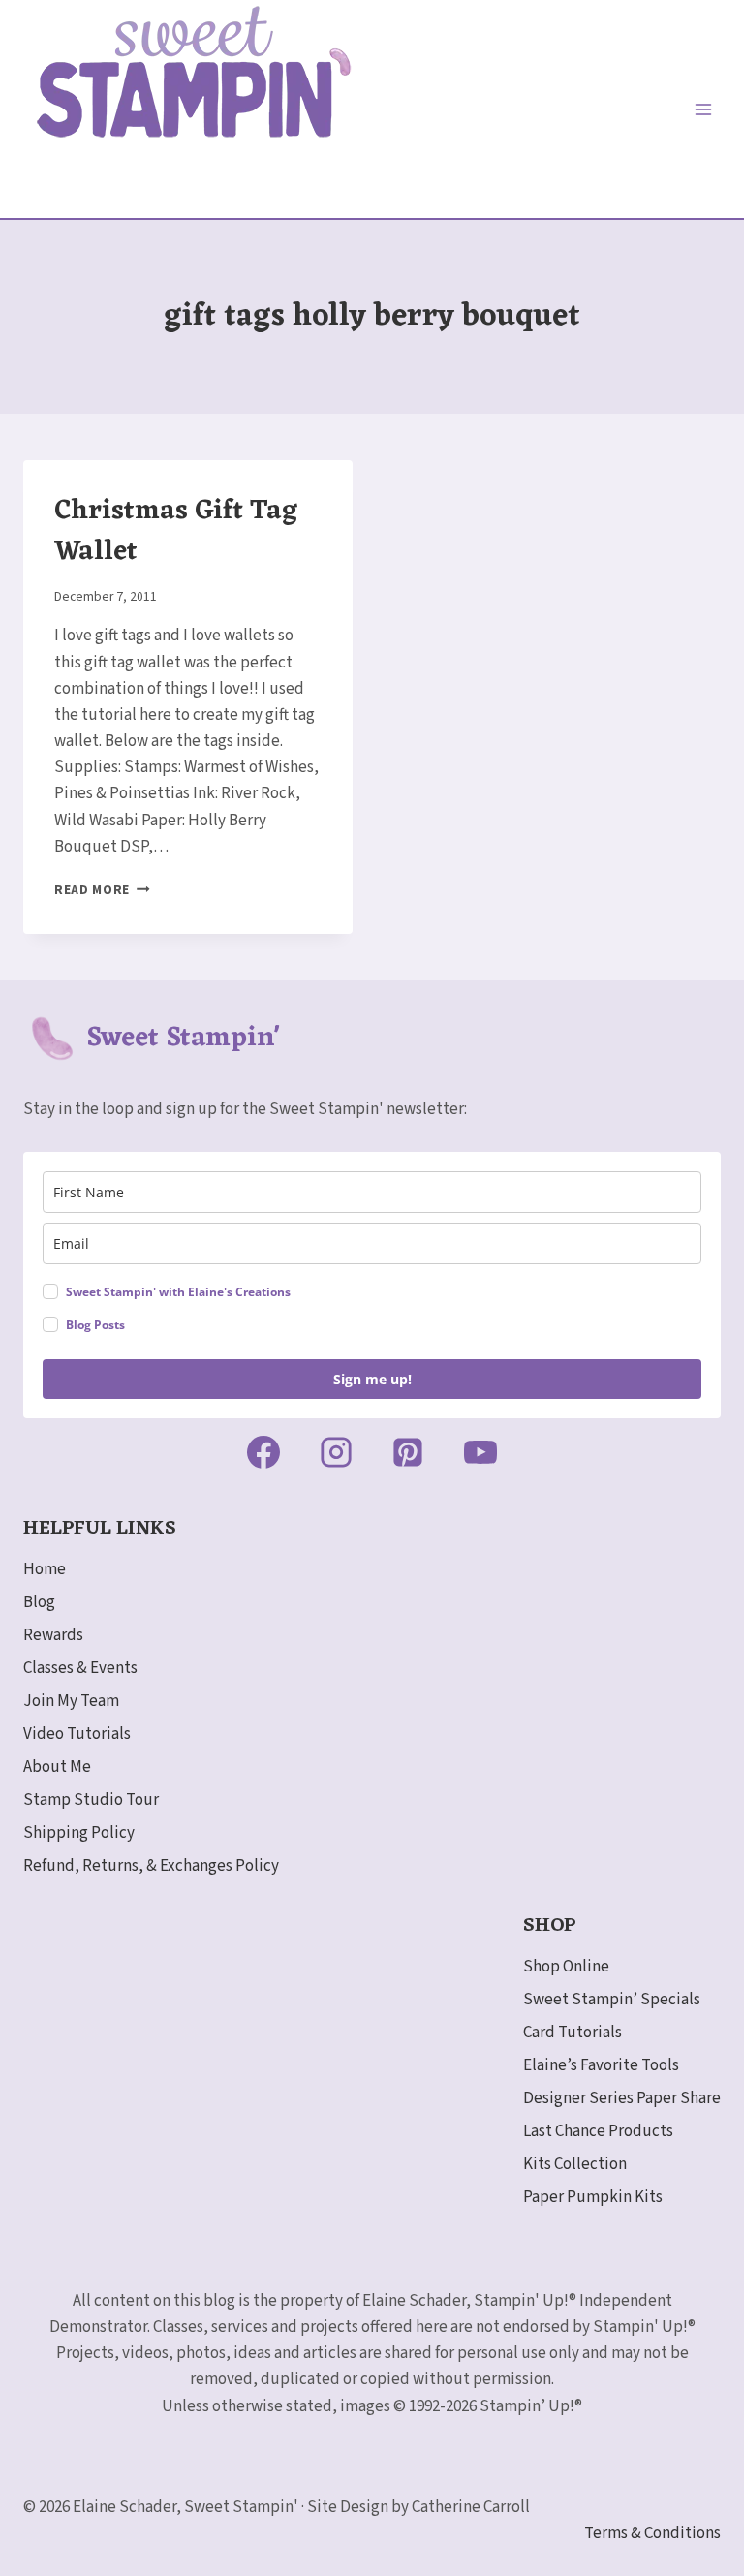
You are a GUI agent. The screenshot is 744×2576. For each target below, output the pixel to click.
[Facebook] (263, 1452)
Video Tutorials (77, 1734)
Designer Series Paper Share (622, 2098)
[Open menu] (703, 109)
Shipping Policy (79, 1833)
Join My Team (71, 1701)
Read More (102, 890)
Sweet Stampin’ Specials (612, 2000)
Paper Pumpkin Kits (593, 2197)
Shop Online (566, 1967)
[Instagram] (336, 1452)
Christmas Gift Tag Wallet (176, 532)
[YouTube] (480, 1452)
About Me (57, 1767)
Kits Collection (575, 2164)
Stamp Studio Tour (91, 1800)
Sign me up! (372, 1379)
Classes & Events (80, 1668)
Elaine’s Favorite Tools (601, 2065)
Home (45, 1569)
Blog (39, 1602)
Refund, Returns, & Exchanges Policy (151, 1866)
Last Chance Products (598, 2131)
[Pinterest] (408, 1452)
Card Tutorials (573, 2033)
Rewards (53, 1635)
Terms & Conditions (652, 2533)
